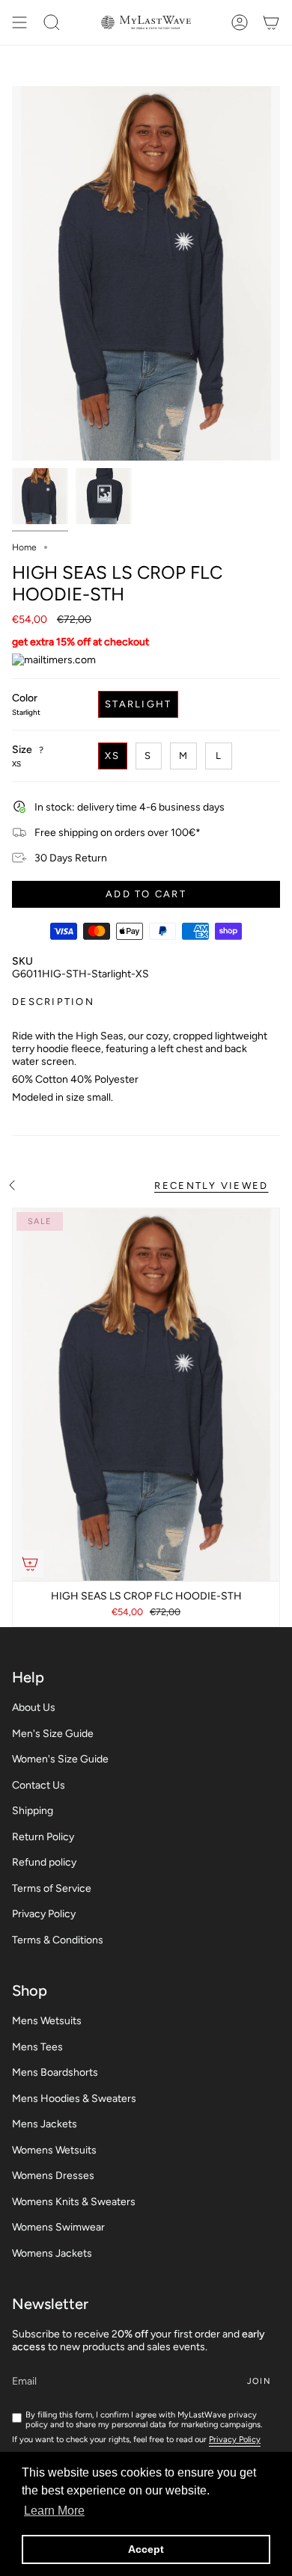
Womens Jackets (52, 2253)
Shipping (33, 1811)
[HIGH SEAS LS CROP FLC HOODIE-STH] (146, 1395)
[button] (52, 22)
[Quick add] (30, 1564)
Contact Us (39, 1785)
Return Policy (43, 1837)
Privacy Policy (44, 1914)
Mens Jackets (45, 2124)
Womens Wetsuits (54, 2150)
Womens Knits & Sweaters (74, 2202)
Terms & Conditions (58, 1940)
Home (24, 547)
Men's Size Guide (53, 1734)
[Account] (240, 22)
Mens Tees (37, 2047)
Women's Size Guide (60, 1759)
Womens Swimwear (58, 2227)
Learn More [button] (54, 2511)
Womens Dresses (53, 2176)
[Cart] (271, 22)
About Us (34, 1707)
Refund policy (44, 1862)
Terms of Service (52, 1888)
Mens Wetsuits (47, 2021)
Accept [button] (146, 2549)
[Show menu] (19, 22)
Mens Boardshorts (55, 2072)
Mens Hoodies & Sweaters (74, 2099)
